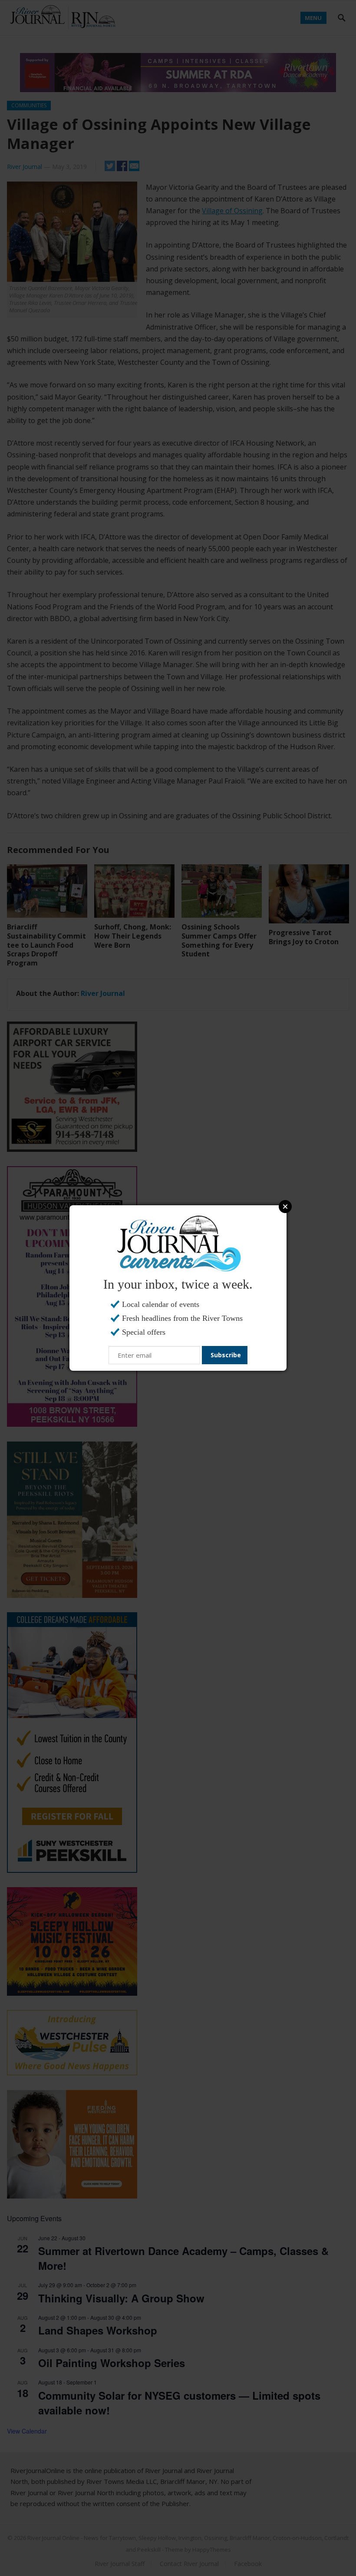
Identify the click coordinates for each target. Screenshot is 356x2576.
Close (285, 1207)
